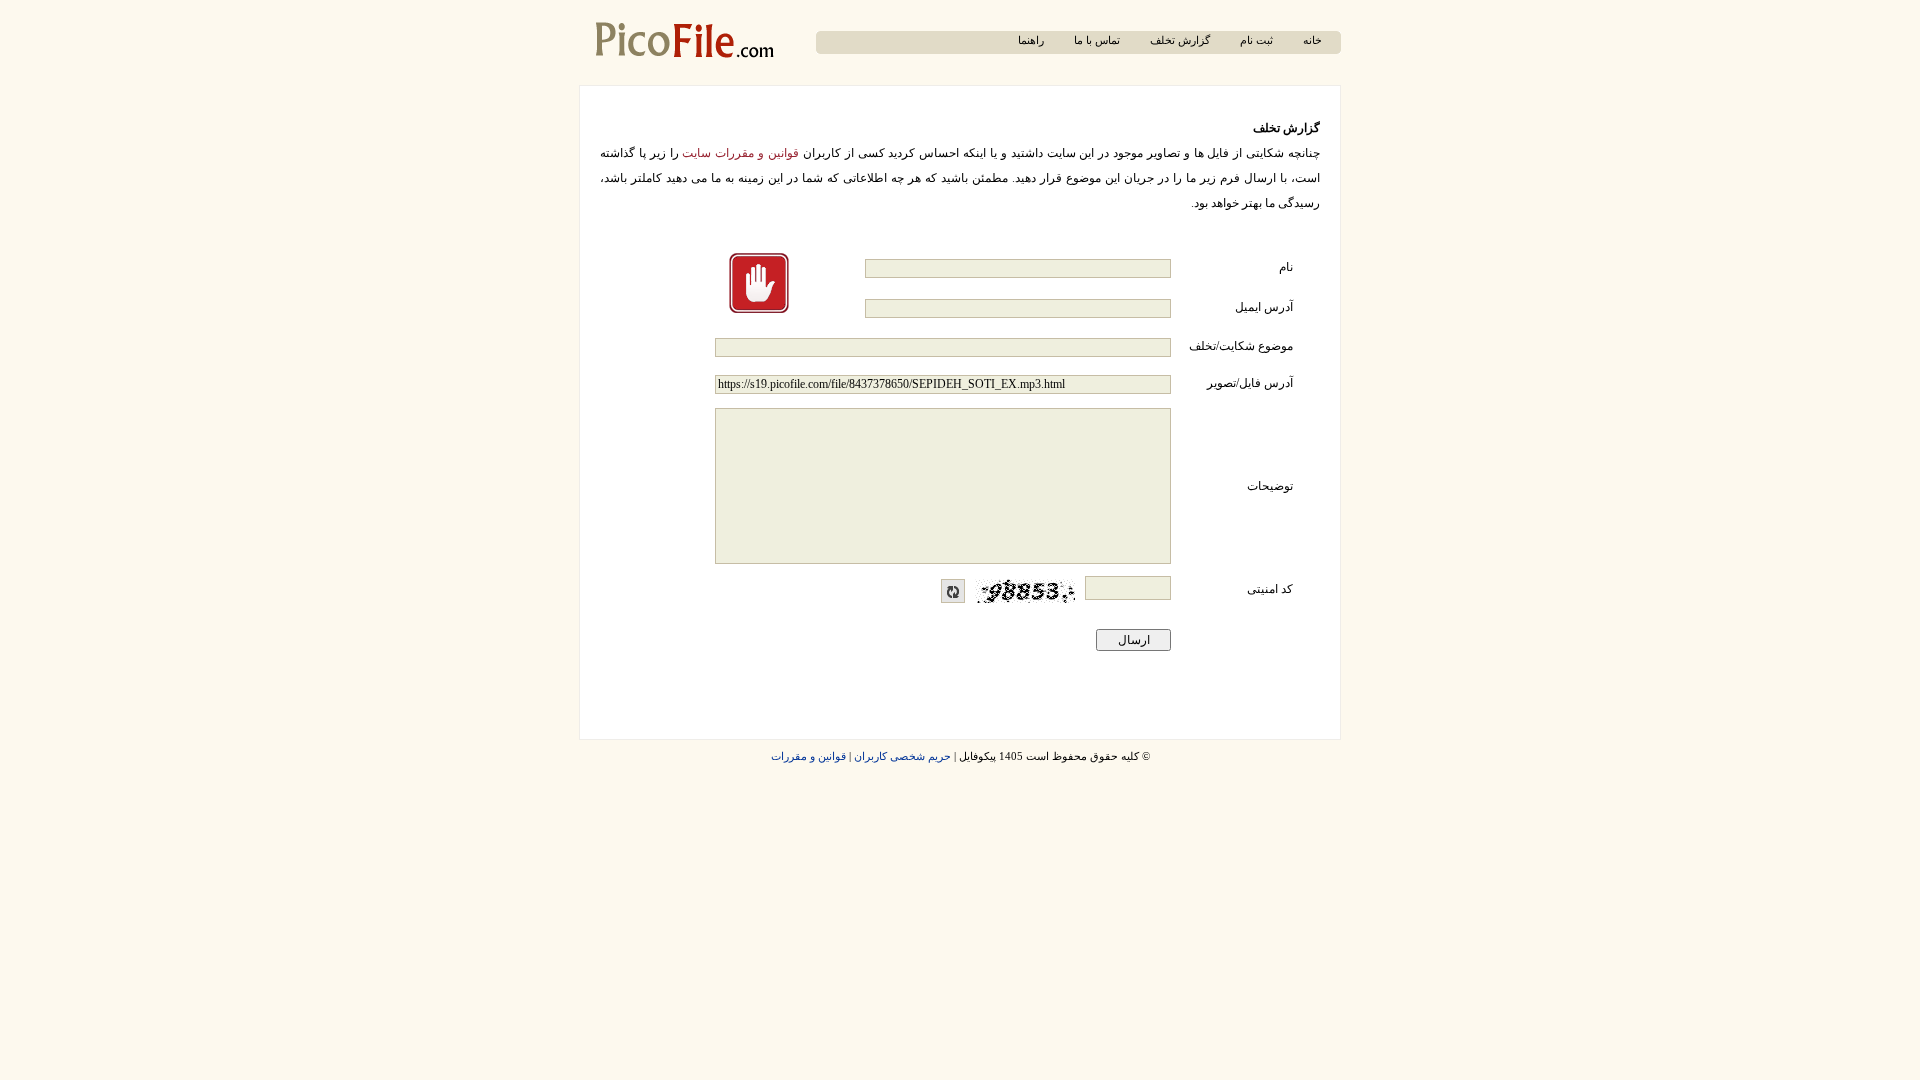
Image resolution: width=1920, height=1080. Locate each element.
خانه (1312, 40)
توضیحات (1270, 486)
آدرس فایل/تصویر (1250, 383)
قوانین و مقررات (808, 756)
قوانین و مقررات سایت (740, 153)
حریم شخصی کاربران (902, 756)
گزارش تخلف (1180, 40)
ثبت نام (1256, 40)
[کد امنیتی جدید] (953, 591)
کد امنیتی (1270, 589)
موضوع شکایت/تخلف (1241, 346)
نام (1286, 267)
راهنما (1031, 40)
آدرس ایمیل (1264, 307)
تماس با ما (1097, 40)
